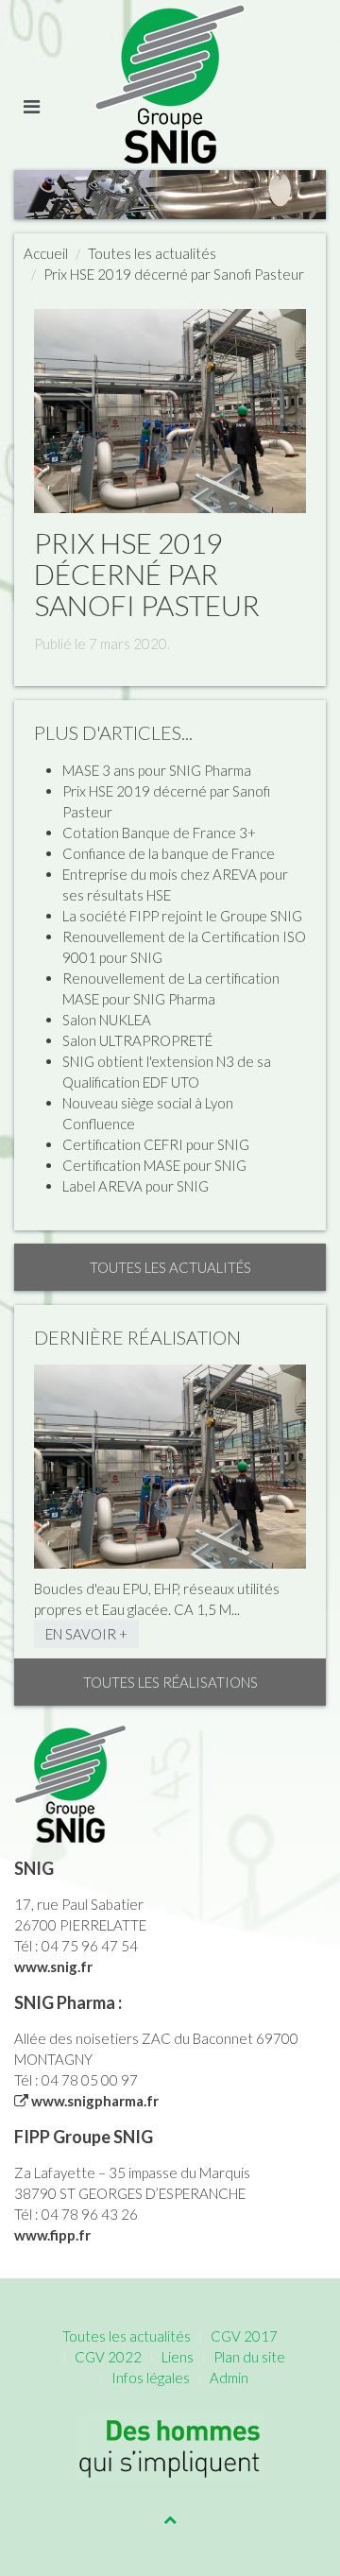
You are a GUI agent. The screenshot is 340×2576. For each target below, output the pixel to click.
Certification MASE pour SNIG (154, 1165)
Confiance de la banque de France (169, 853)
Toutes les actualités (152, 253)
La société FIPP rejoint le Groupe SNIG (182, 916)
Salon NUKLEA (107, 1020)
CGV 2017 (244, 2336)
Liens (178, 2357)
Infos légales (151, 2378)
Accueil (46, 253)
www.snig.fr (53, 1966)
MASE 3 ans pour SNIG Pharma (157, 770)
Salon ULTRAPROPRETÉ (137, 1040)
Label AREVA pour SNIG (136, 1186)
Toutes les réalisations (170, 1682)
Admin (229, 2378)
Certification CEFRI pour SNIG (156, 1144)
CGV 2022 (108, 2357)
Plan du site (249, 2357)
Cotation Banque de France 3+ (159, 833)
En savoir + (86, 1634)
